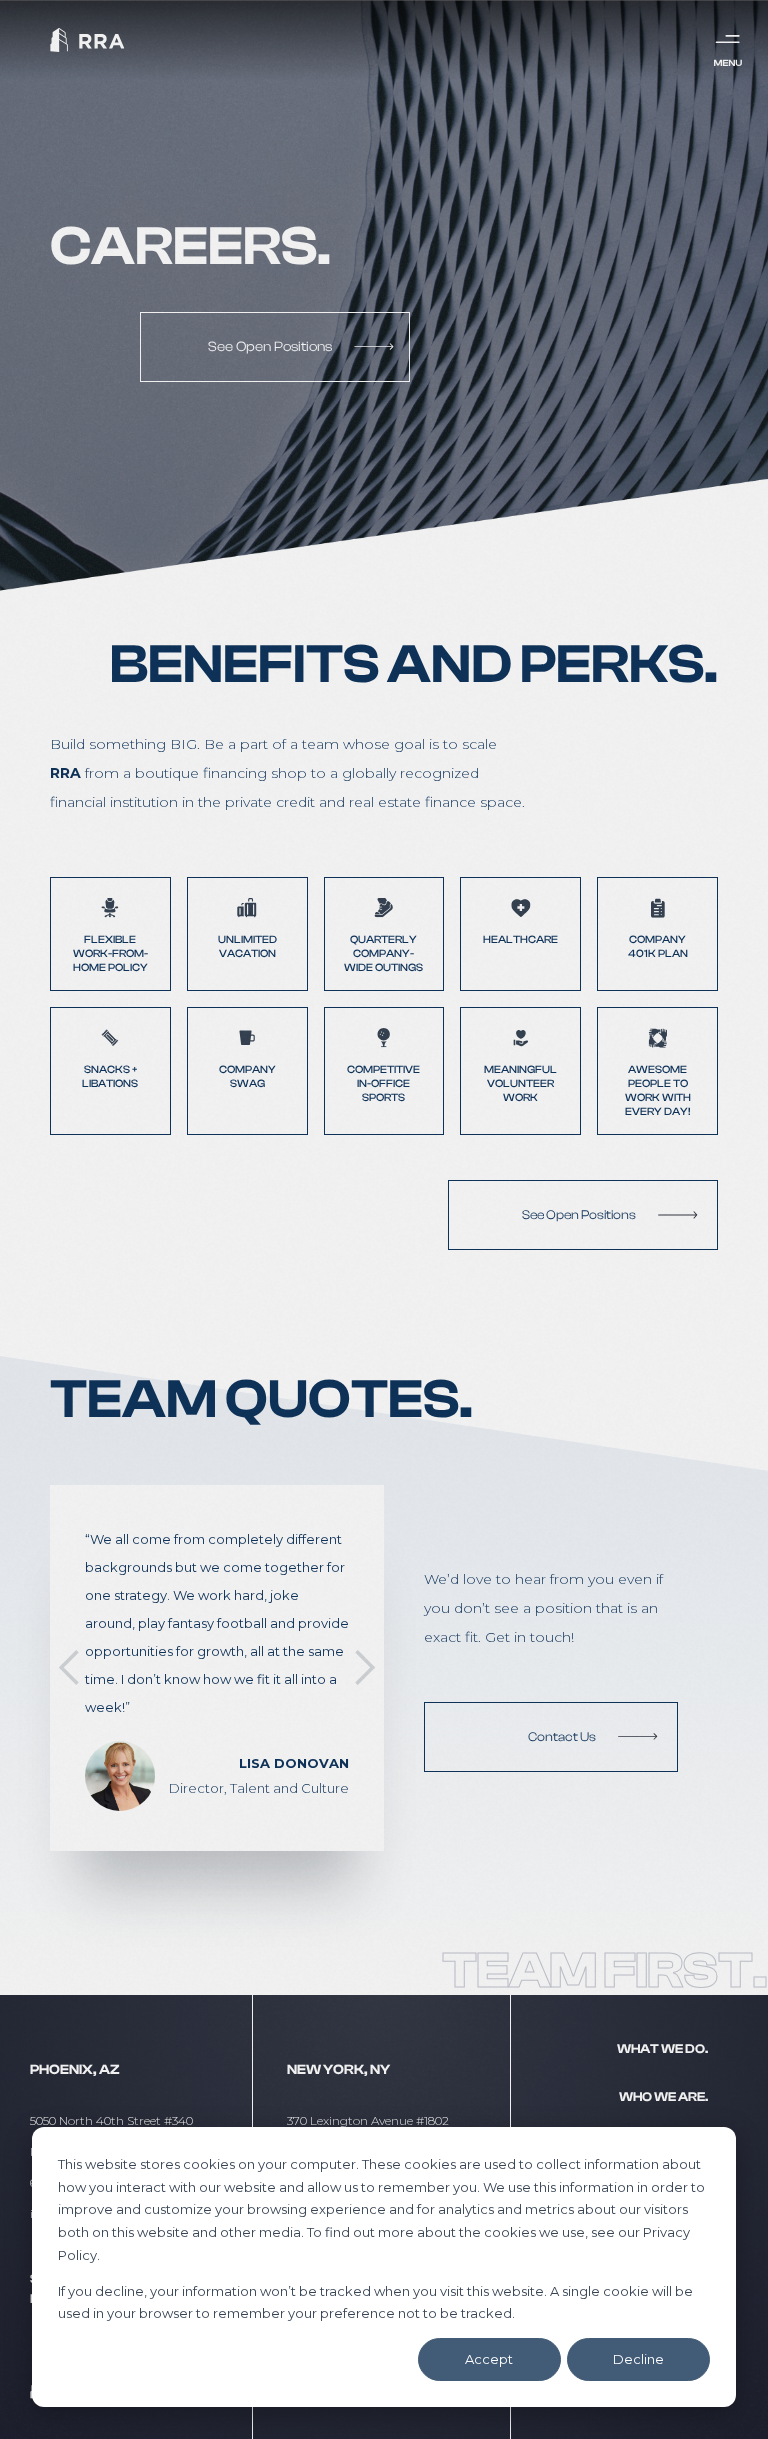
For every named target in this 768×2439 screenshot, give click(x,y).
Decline (638, 2359)
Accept (489, 2359)
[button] (70, 1668)
